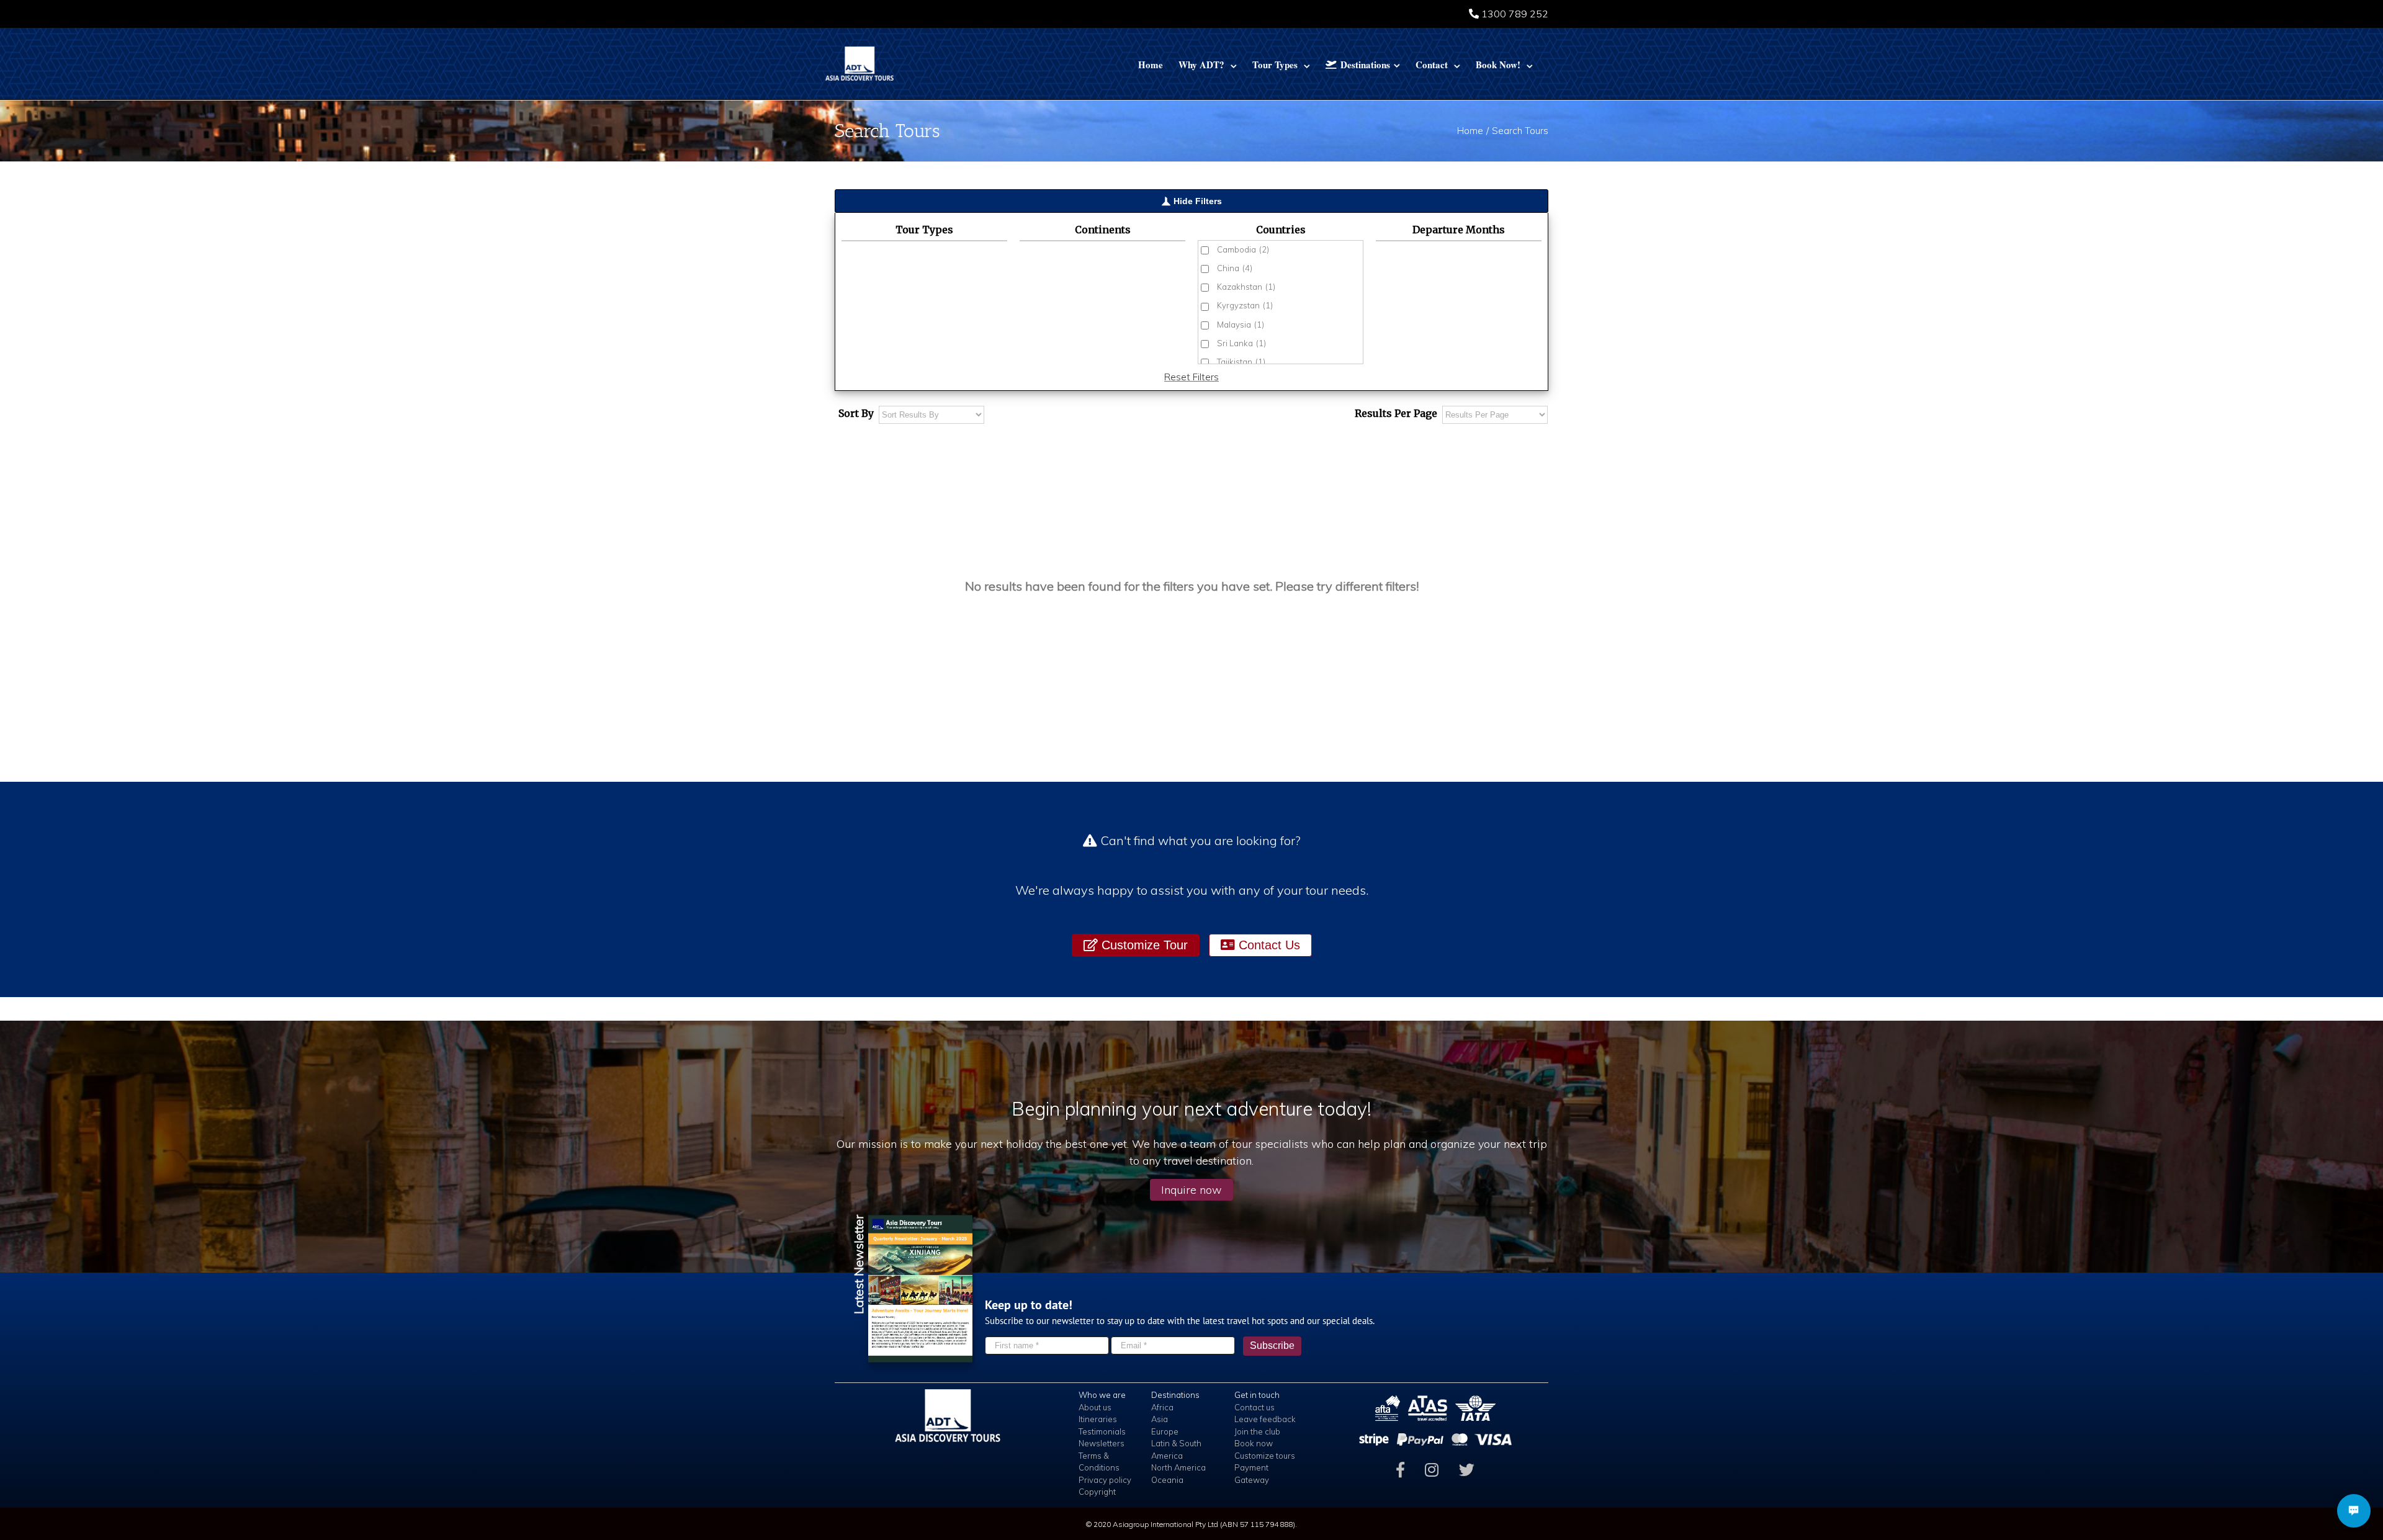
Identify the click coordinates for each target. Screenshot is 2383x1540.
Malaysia (1241, 325)
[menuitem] (1151, 64)
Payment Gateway (1252, 1474)
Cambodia (1243, 249)
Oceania (1167, 1480)
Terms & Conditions (1099, 1462)
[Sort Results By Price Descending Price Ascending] (931, 415)
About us (1095, 1407)
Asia (1160, 1419)
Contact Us (1268, 945)
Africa (1162, 1407)
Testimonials (1102, 1431)
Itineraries (1098, 1419)
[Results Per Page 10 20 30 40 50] (1495, 415)
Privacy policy (1105, 1480)
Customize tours (1265, 1456)
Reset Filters (1191, 377)
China (1235, 268)
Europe (1165, 1431)
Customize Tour (1143, 945)
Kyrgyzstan (1245, 305)
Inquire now (1191, 1190)
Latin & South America (1176, 1449)
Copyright (1097, 1492)
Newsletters (1102, 1443)
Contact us (1254, 1407)
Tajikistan (1241, 362)
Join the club (1257, 1431)
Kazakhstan (1246, 287)
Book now (1254, 1443)
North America (1178, 1467)
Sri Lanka (1241, 343)
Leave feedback (1265, 1419)
